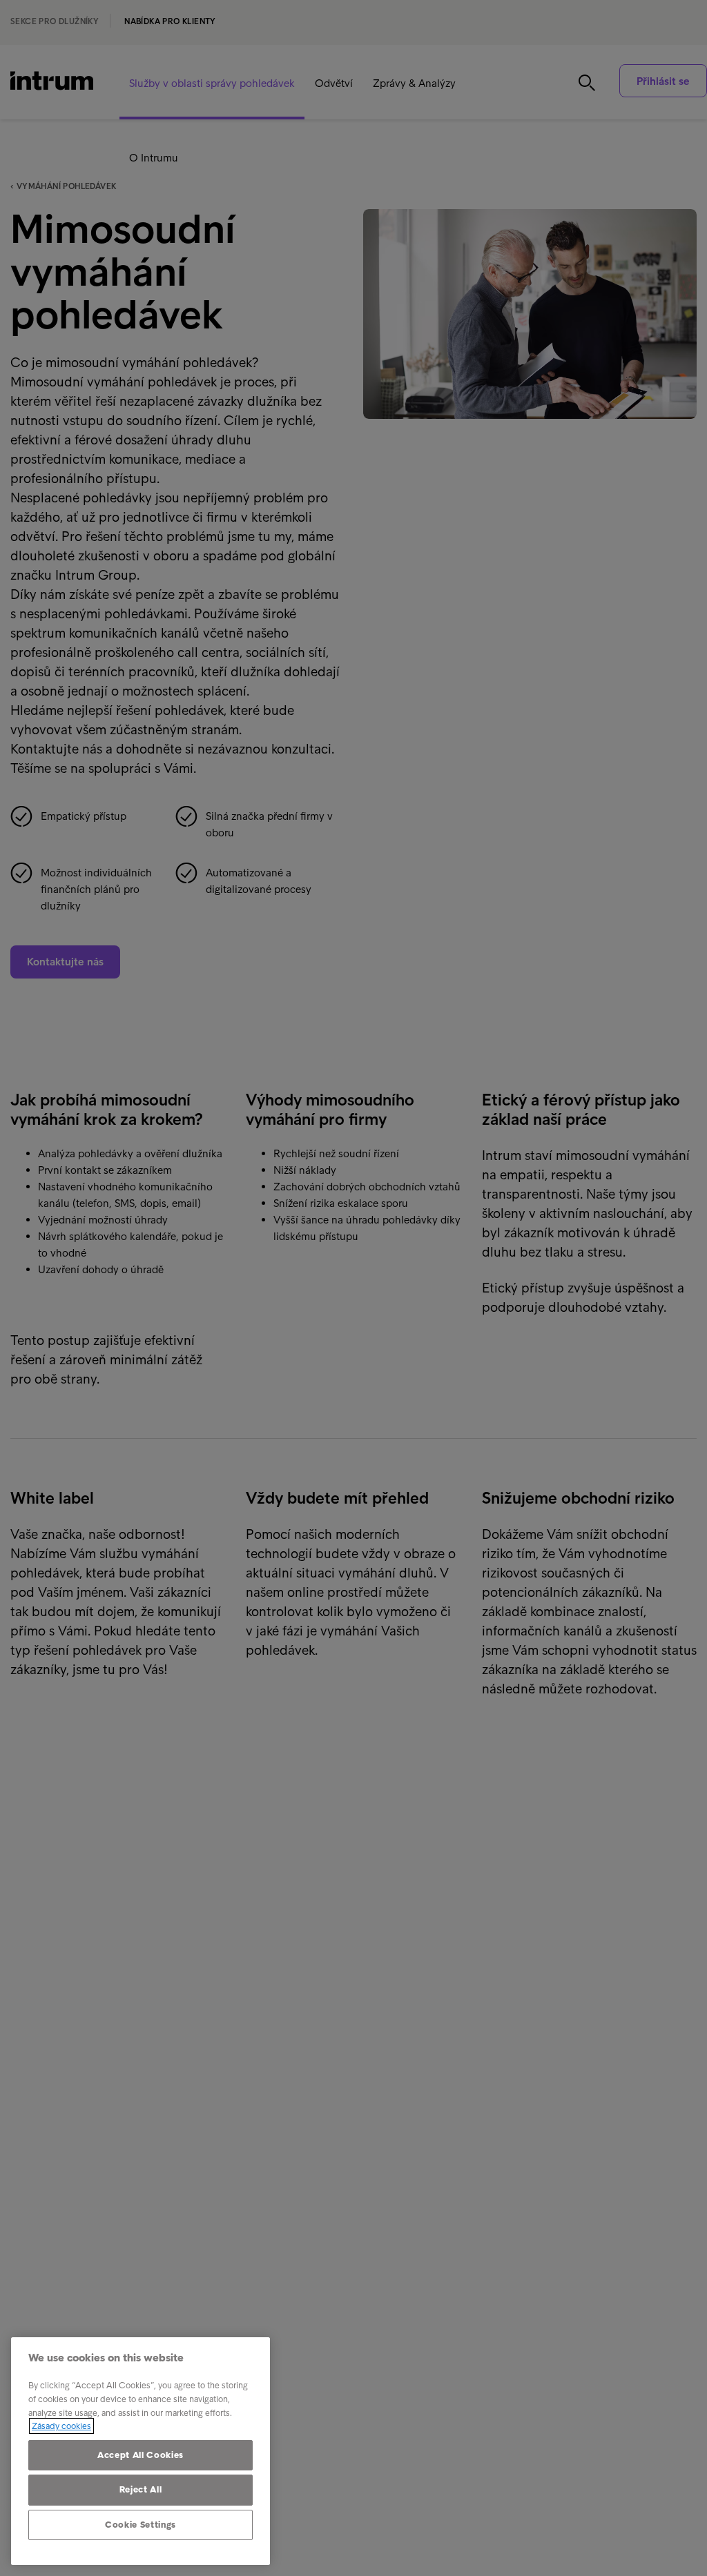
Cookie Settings (141, 2525)
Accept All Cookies (141, 2455)
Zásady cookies (61, 2426)
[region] (141, 2451)
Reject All (141, 2489)
